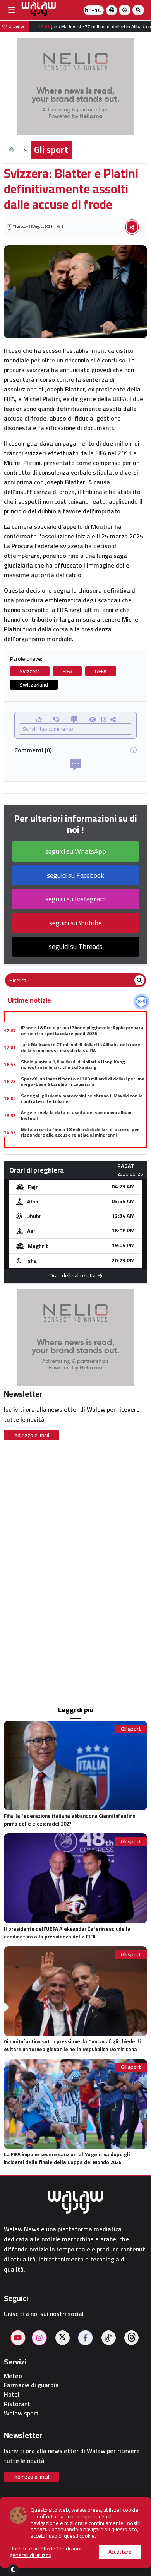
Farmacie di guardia (31, 2385)
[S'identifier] (125, 10)
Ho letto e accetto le (45, 2552)
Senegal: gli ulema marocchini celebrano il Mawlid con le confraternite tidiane (82, 1098)
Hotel (12, 2394)
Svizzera (30, 671)
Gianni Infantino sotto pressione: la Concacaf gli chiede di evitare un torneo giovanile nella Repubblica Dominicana (72, 2045)
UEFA (101, 671)
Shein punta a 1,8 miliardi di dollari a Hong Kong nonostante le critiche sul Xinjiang (73, 1064)
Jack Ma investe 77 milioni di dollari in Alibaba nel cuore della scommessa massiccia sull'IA (81, 1047)
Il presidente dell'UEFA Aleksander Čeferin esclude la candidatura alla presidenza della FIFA (67, 1933)
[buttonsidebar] (12, 10)
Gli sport (51, 150)
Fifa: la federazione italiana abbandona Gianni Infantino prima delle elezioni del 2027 (70, 1820)
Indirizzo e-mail (31, 1435)
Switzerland (34, 685)
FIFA (67, 671)
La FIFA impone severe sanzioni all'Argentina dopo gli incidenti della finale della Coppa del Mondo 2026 (67, 2158)
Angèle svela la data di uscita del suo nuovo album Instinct (76, 1115)
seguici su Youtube (75, 923)
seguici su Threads (76, 946)
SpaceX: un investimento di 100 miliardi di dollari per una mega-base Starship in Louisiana (83, 1081)
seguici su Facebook (75, 875)
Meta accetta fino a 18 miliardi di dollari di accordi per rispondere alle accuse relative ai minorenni (80, 1132)
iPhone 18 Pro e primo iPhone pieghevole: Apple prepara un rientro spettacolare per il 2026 (82, 1030)
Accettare (120, 2552)
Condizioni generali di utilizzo (45, 2552)
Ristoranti (18, 2404)
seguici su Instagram (75, 899)
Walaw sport (21, 2413)
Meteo (13, 2376)
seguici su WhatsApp (76, 851)
